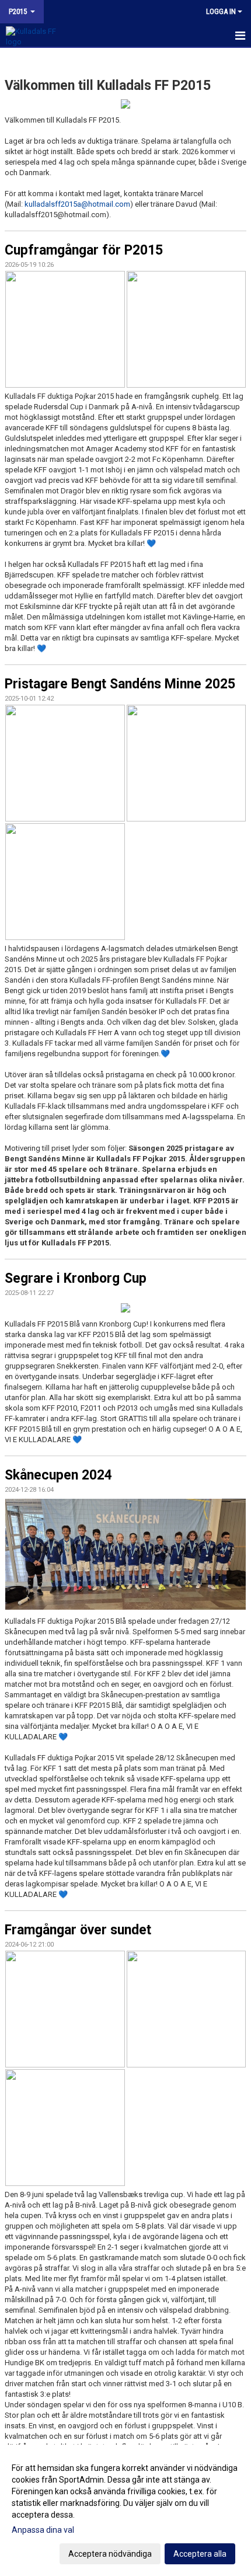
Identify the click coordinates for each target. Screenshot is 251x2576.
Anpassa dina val (43, 2530)
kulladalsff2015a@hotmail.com (77, 204)
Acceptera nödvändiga (110, 2554)
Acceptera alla (200, 2554)
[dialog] (125, 2510)
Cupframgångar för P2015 (84, 250)
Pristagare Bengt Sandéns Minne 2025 (120, 684)
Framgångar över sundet (78, 1930)
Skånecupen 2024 (58, 1475)
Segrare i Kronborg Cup (76, 1278)
